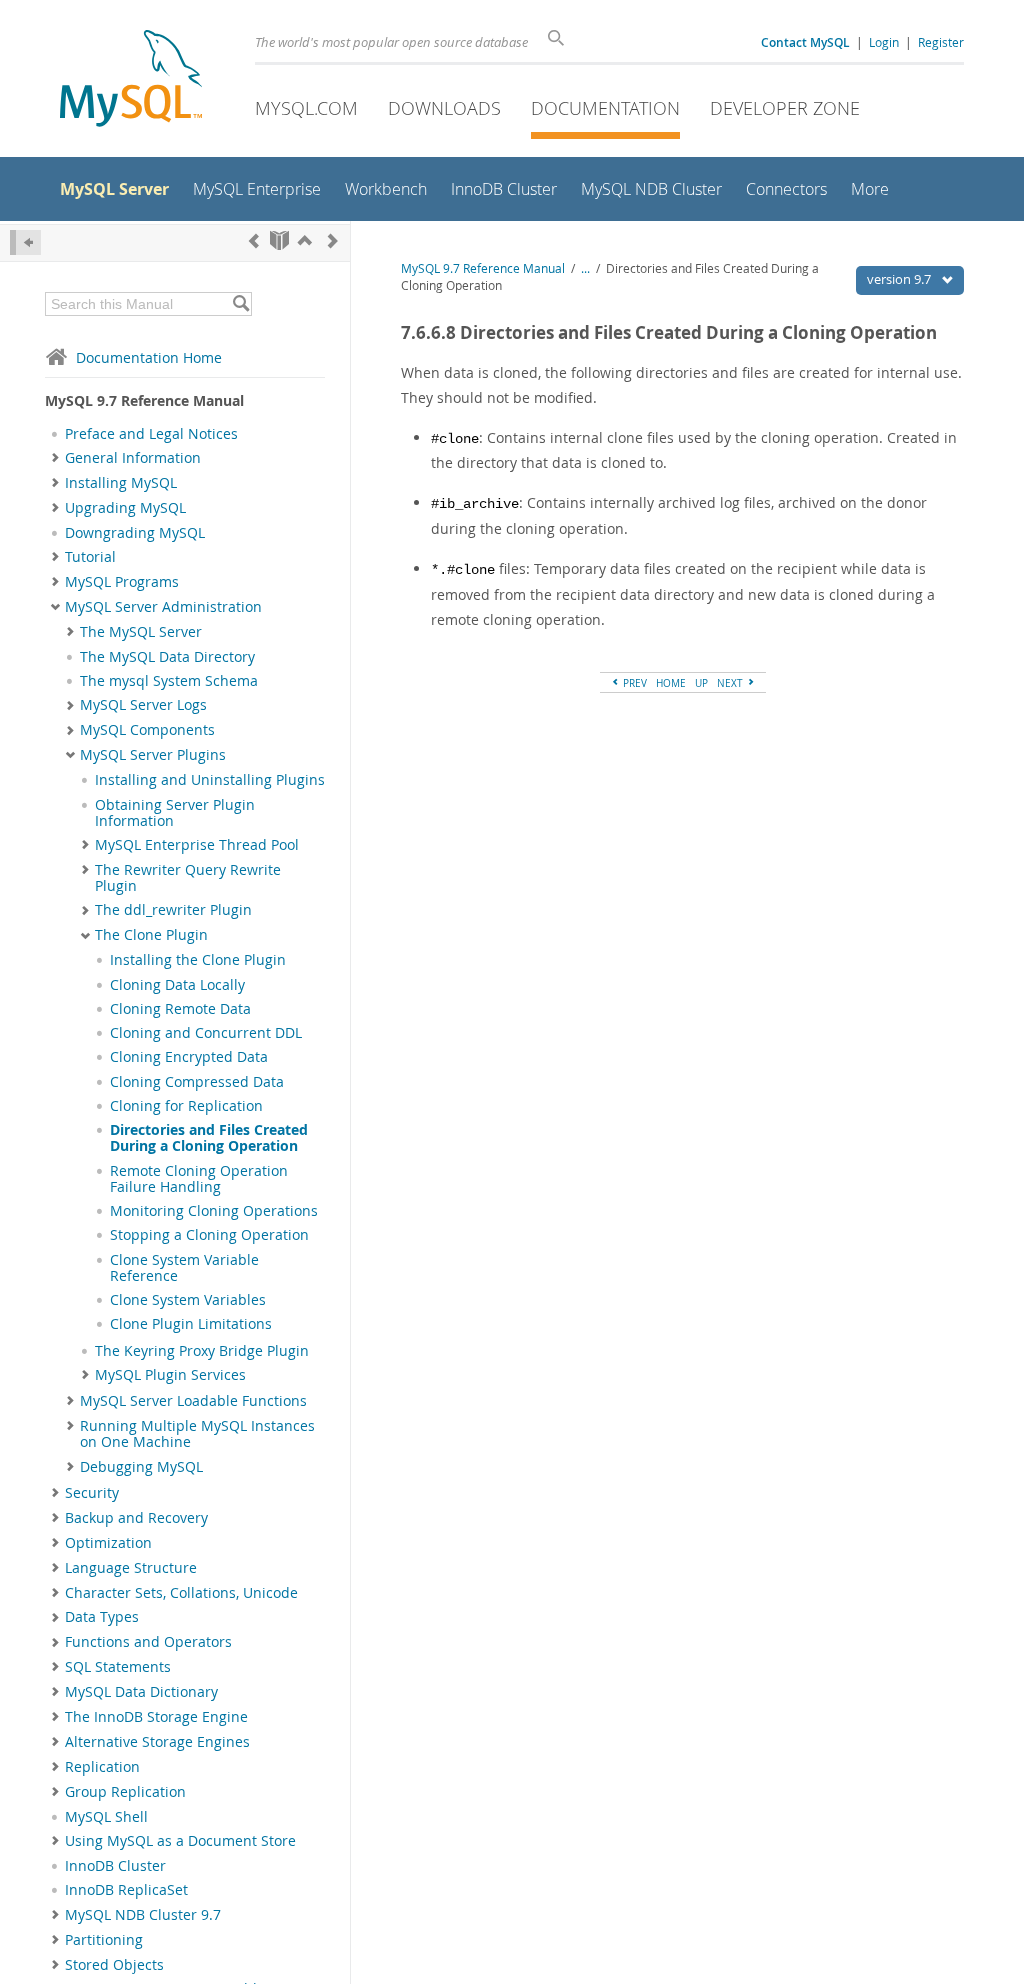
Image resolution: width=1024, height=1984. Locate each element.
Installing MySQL (121, 483)
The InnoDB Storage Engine (156, 1717)
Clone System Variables (188, 1300)
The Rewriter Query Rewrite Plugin (188, 878)
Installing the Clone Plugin (198, 960)
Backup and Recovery (136, 1518)
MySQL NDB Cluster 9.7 (143, 1915)
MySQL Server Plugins (153, 755)
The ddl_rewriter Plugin (173, 910)
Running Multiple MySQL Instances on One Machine (197, 1434)
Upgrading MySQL (125, 508)
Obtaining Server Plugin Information (175, 813)
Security (92, 1493)
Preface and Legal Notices (151, 434)
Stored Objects (114, 1965)
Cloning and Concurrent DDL (206, 1033)
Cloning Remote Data (180, 1009)
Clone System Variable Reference (184, 1268)
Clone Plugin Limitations (191, 1324)
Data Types (102, 1617)
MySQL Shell (106, 1817)
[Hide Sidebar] (25, 242)
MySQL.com (306, 108)
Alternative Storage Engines (157, 1742)
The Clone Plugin (151, 935)
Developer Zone (785, 108)
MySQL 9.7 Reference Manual (483, 268)
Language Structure (131, 1568)
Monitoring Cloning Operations (214, 1211)
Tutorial (90, 557)
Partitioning (104, 1940)
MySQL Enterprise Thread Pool (197, 845)
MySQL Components (147, 730)
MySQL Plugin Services (170, 1375)
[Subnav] (55, 458)
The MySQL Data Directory (167, 657)
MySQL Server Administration (163, 607)
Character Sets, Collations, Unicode (181, 1593)
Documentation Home (149, 357)
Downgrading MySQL (135, 533)
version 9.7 (900, 279)
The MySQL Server (141, 632)
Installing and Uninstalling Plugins (210, 780)
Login (884, 42)
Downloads (444, 108)
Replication (102, 1767)
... (585, 268)
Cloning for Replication (186, 1106)
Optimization (108, 1543)
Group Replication (125, 1792)
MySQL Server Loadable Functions (193, 1401)
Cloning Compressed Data (197, 1082)
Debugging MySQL (141, 1467)
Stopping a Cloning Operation (209, 1235)
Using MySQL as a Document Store (180, 1841)
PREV (633, 683)
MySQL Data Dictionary (141, 1692)
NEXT (731, 683)
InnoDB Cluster (115, 1866)
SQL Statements (118, 1667)
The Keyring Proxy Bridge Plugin (202, 1351)
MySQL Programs (122, 582)
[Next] (333, 240)
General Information (133, 458)
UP (701, 683)
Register (941, 42)
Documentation (605, 108)
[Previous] (254, 240)
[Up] (305, 240)
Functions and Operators (148, 1642)
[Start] (279, 240)
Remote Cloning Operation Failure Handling (199, 1179)
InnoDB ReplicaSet (126, 1890)
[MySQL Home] (131, 80)
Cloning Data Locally (177, 985)
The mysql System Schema (169, 681)
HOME (671, 683)
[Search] (240, 304)
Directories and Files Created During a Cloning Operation (209, 1138)
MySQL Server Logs (143, 705)
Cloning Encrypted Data (189, 1057)
